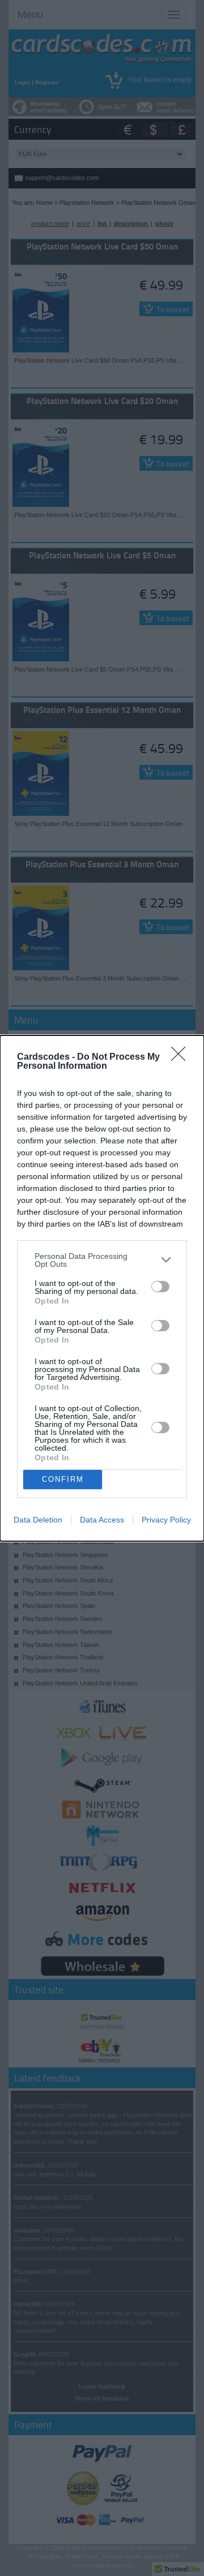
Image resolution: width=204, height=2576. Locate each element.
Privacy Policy (166, 1520)
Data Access (102, 1520)
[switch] (160, 1287)
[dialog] (102, 1288)
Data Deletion (38, 1520)
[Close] (182, 1057)
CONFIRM (63, 1479)
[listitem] (102, 1260)
